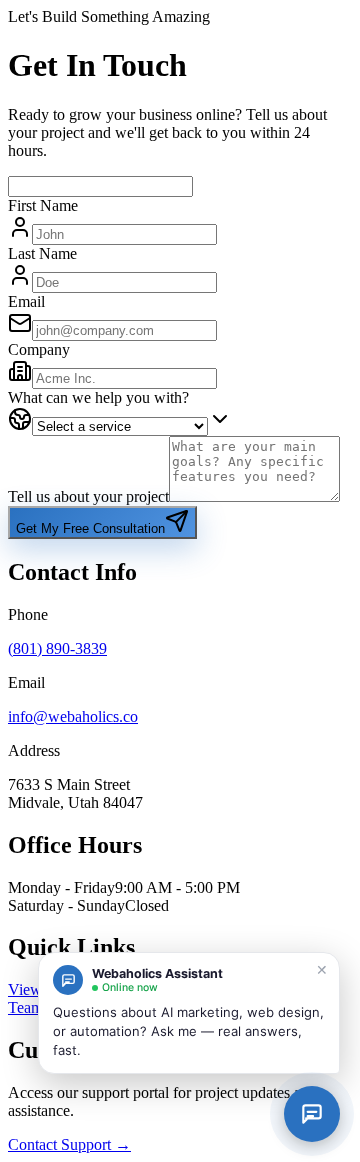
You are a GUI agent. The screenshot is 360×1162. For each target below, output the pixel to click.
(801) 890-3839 (57, 648)
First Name (43, 205)
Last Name (42, 253)
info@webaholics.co (73, 716)
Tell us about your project (88, 496)
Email (26, 301)
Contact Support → (69, 1144)
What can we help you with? (98, 397)
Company (39, 349)
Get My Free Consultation (90, 528)
